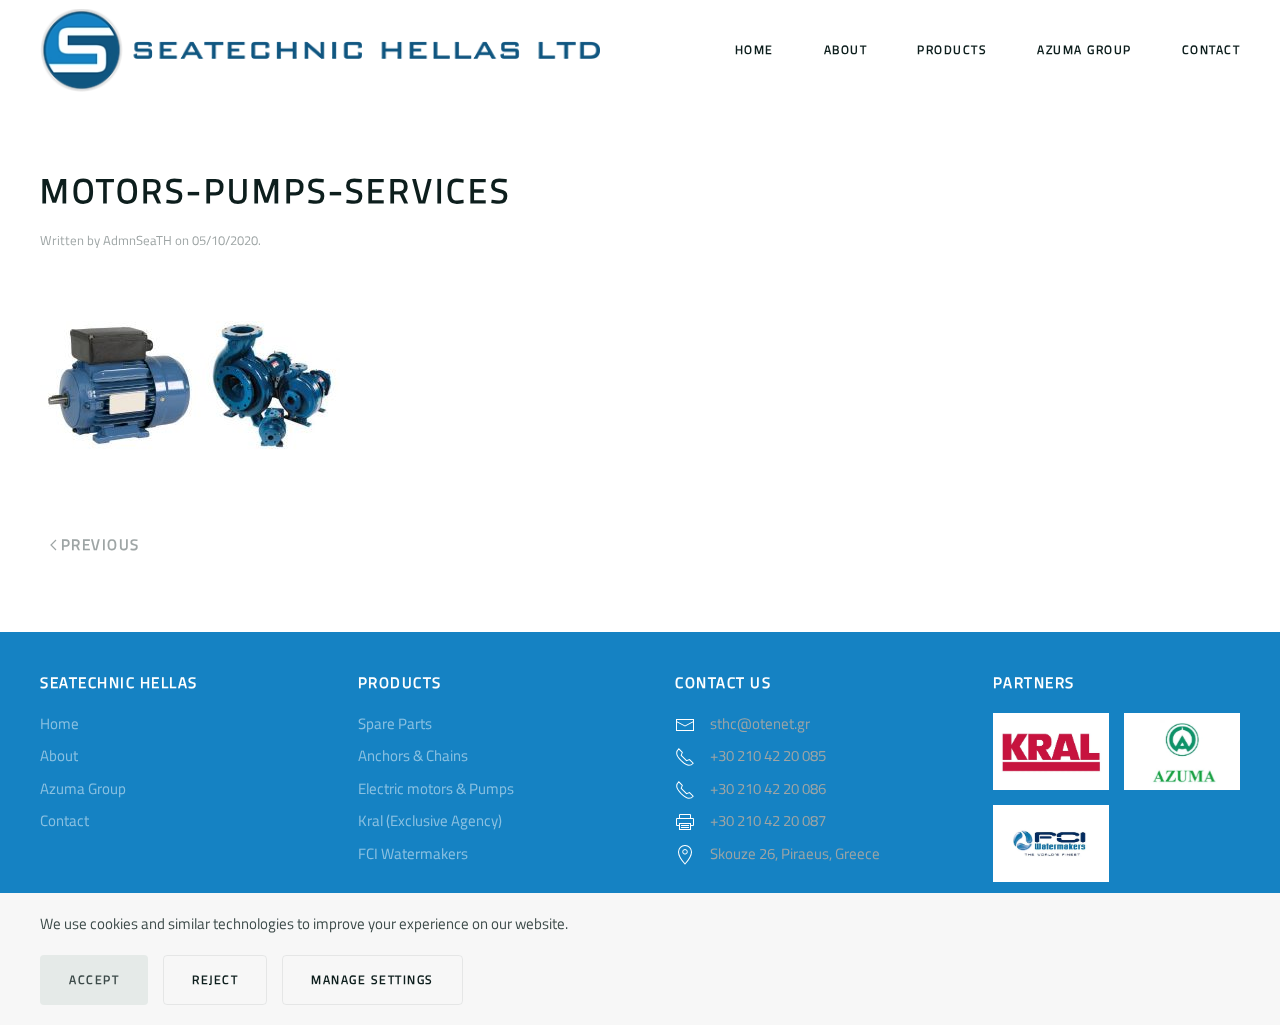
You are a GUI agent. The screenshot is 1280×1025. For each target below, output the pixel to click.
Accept (94, 979)
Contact (1211, 49)
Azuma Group (1084, 49)
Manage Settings (372, 979)
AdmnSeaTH (137, 240)
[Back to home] (320, 50)
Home (754, 49)
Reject (215, 979)
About (846, 49)
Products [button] (952, 49)
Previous (100, 544)
